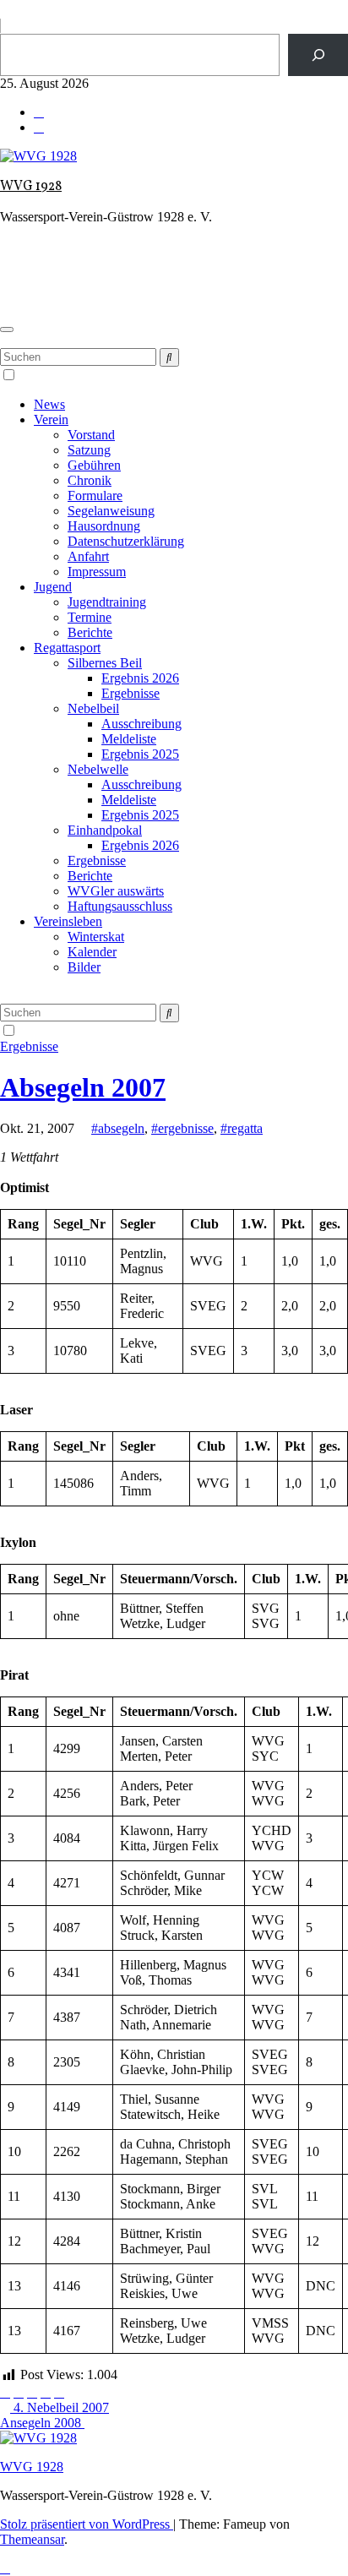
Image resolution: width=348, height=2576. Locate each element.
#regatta (242, 1128)
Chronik (90, 480)
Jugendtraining (107, 602)
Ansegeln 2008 (42, 2423)
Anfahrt (88, 556)
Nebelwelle (98, 769)
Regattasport (67, 648)
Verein (51, 419)
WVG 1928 (31, 187)
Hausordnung (104, 526)
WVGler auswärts (116, 891)
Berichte (90, 632)
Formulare (95, 496)
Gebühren (94, 465)
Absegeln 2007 (83, 1087)
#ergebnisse (182, 1128)
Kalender (92, 952)
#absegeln (118, 1128)
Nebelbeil (93, 708)
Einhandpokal (105, 830)
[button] (5, 340)
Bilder (84, 967)
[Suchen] (318, 54)
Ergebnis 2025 (140, 754)
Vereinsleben (68, 921)
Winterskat (96, 937)
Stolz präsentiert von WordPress (87, 2524)
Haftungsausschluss (120, 906)
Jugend (53, 587)
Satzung (89, 450)
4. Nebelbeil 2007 (60, 2407)
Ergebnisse (130, 693)
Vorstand (91, 435)
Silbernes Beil (105, 663)
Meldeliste (129, 739)
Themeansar (32, 2539)
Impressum (97, 572)
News (49, 404)
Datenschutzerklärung (126, 541)
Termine (90, 617)
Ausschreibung (141, 724)
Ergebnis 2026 (140, 678)
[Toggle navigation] (7, 329)
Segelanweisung (111, 511)
